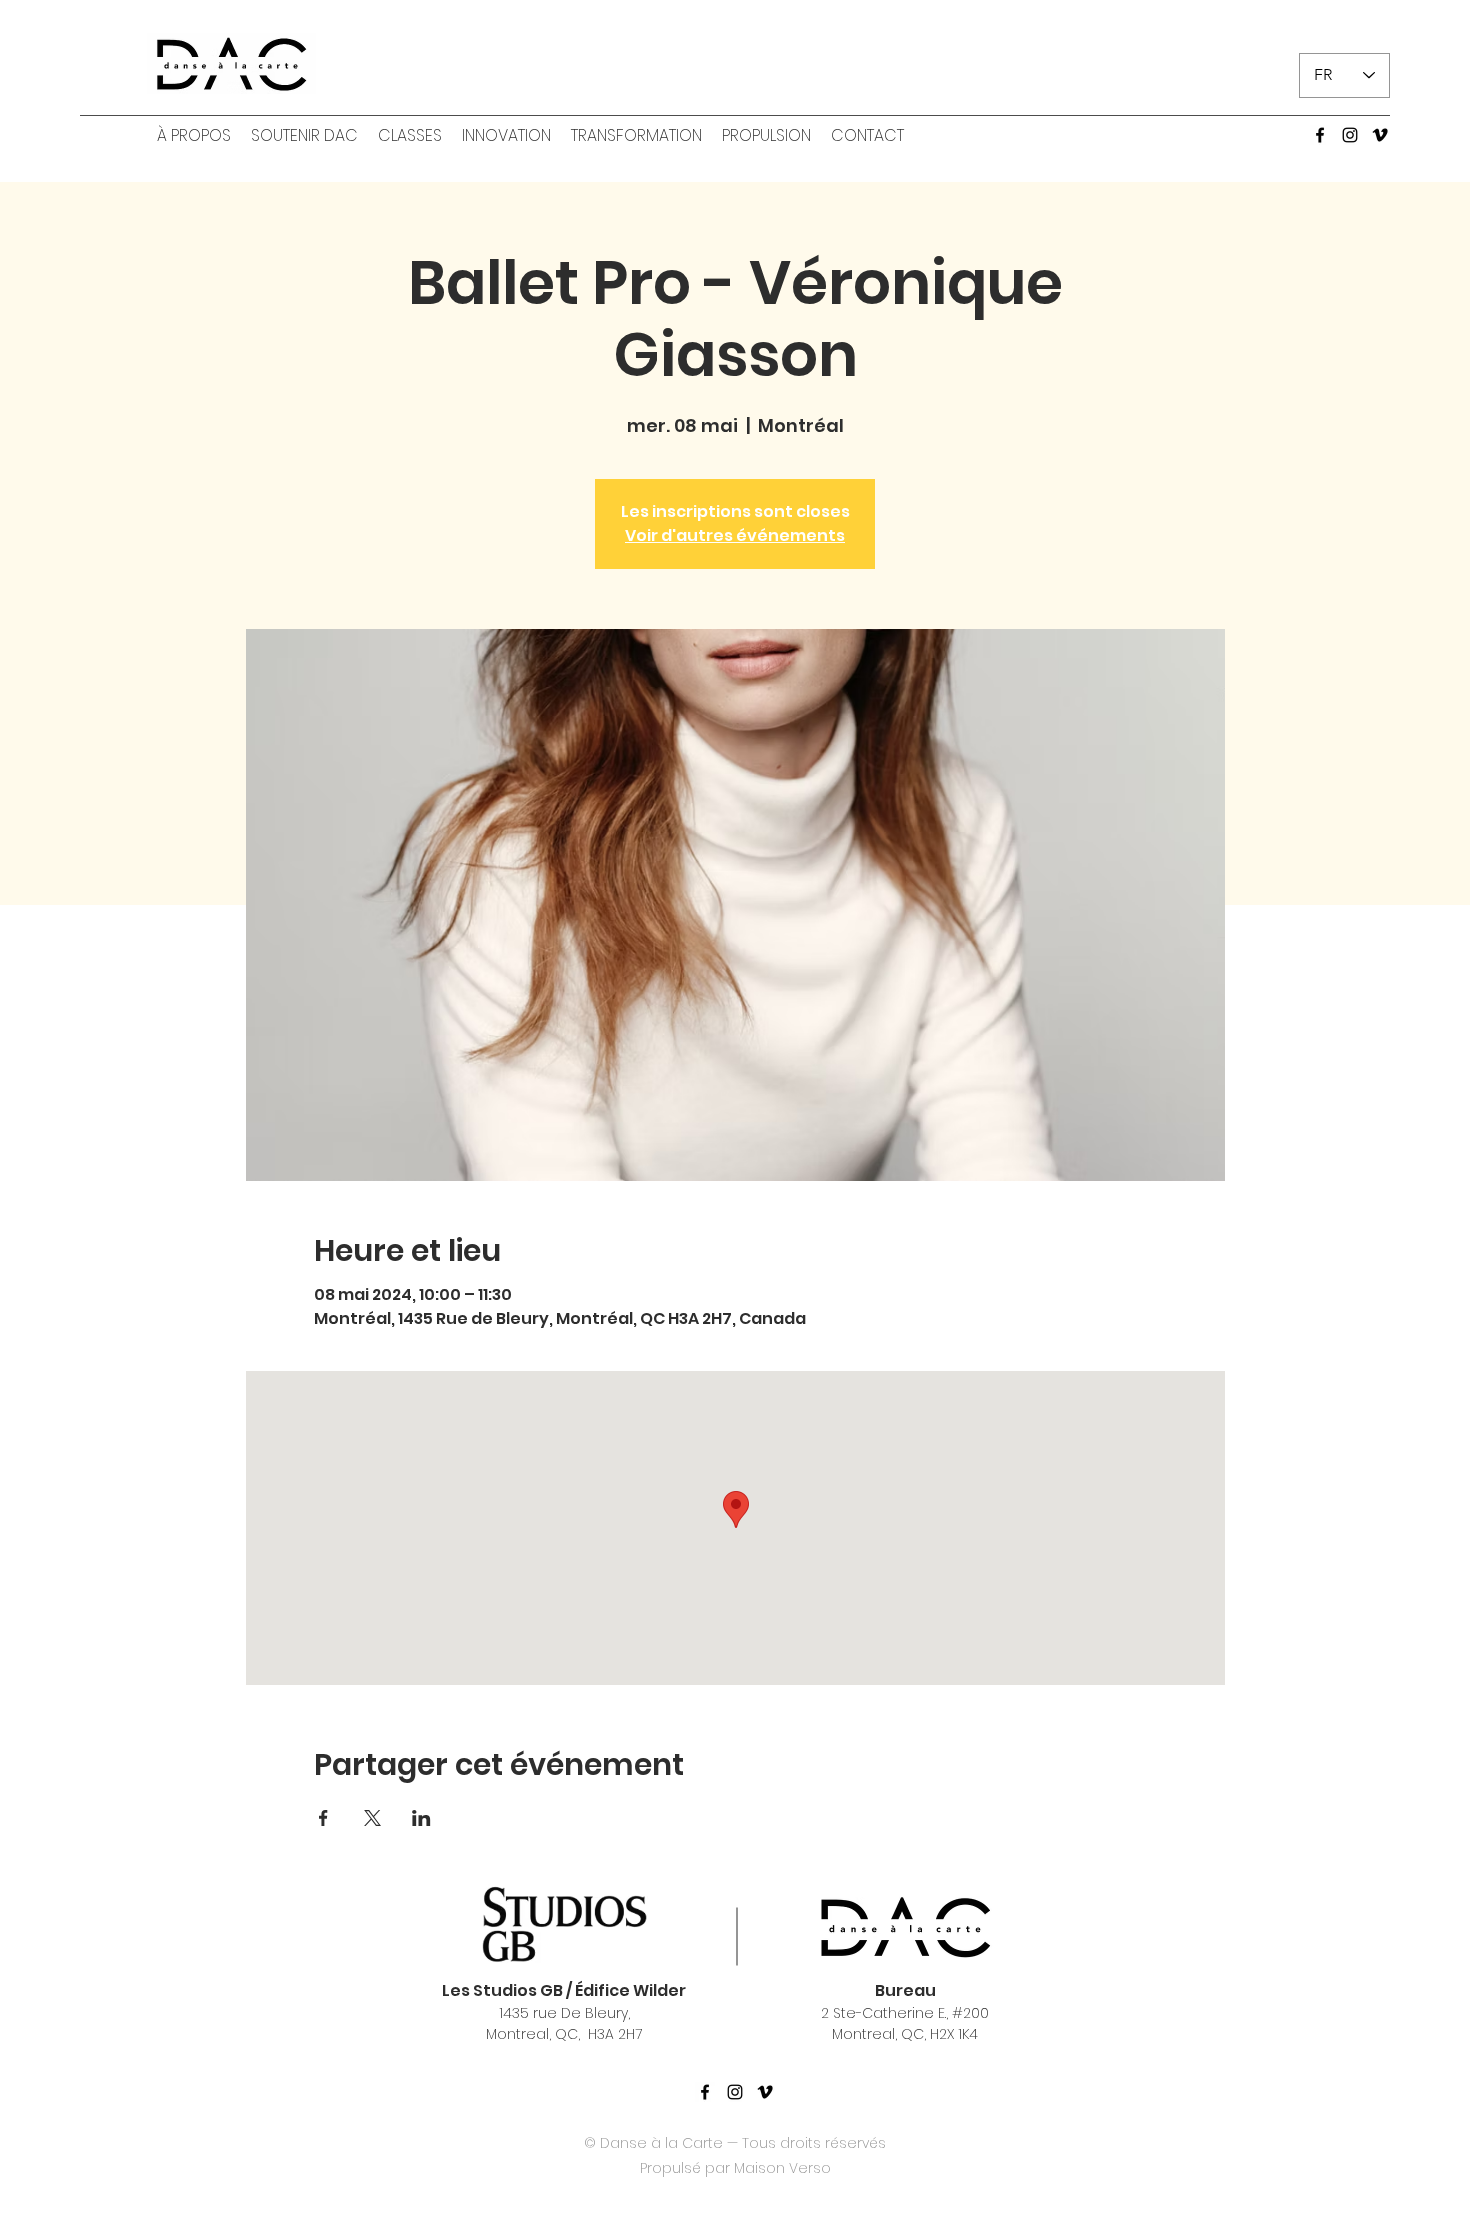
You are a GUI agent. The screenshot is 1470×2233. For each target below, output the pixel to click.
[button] (194, 136)
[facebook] (1320, 135)
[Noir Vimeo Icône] (765, 2092)
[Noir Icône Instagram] (735, 2092)
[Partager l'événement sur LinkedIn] (421, 1818)
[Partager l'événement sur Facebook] (323, 1818)
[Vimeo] (1380, 135)
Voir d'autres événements (735, 535)
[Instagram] (1350, 135)
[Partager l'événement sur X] (372, 1818)
